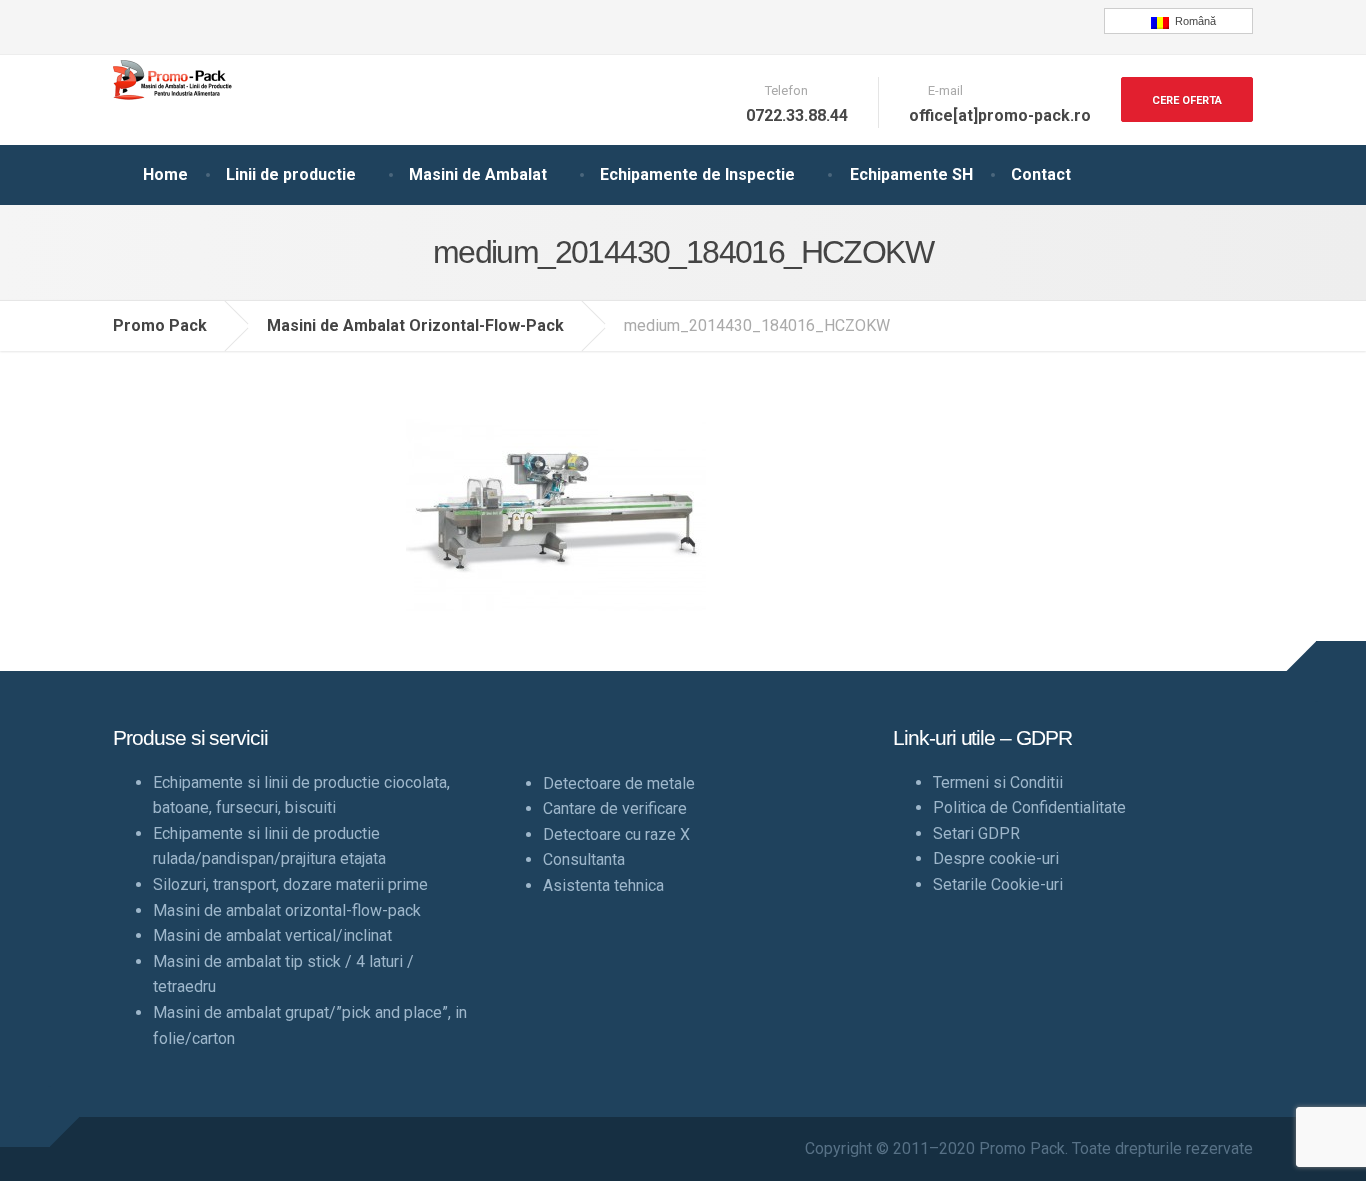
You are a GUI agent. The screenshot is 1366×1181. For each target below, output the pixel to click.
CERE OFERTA (1187, 100)
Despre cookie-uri (996, 858)
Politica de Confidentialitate (1029, 807)
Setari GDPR (976, 833)
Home (165, 174)
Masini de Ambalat (478, 174)
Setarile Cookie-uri (998, 884)
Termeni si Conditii (998, 782)
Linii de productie (291, 174)
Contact (1041, 174)
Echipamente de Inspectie (697, 174)
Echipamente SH (911, 174)
